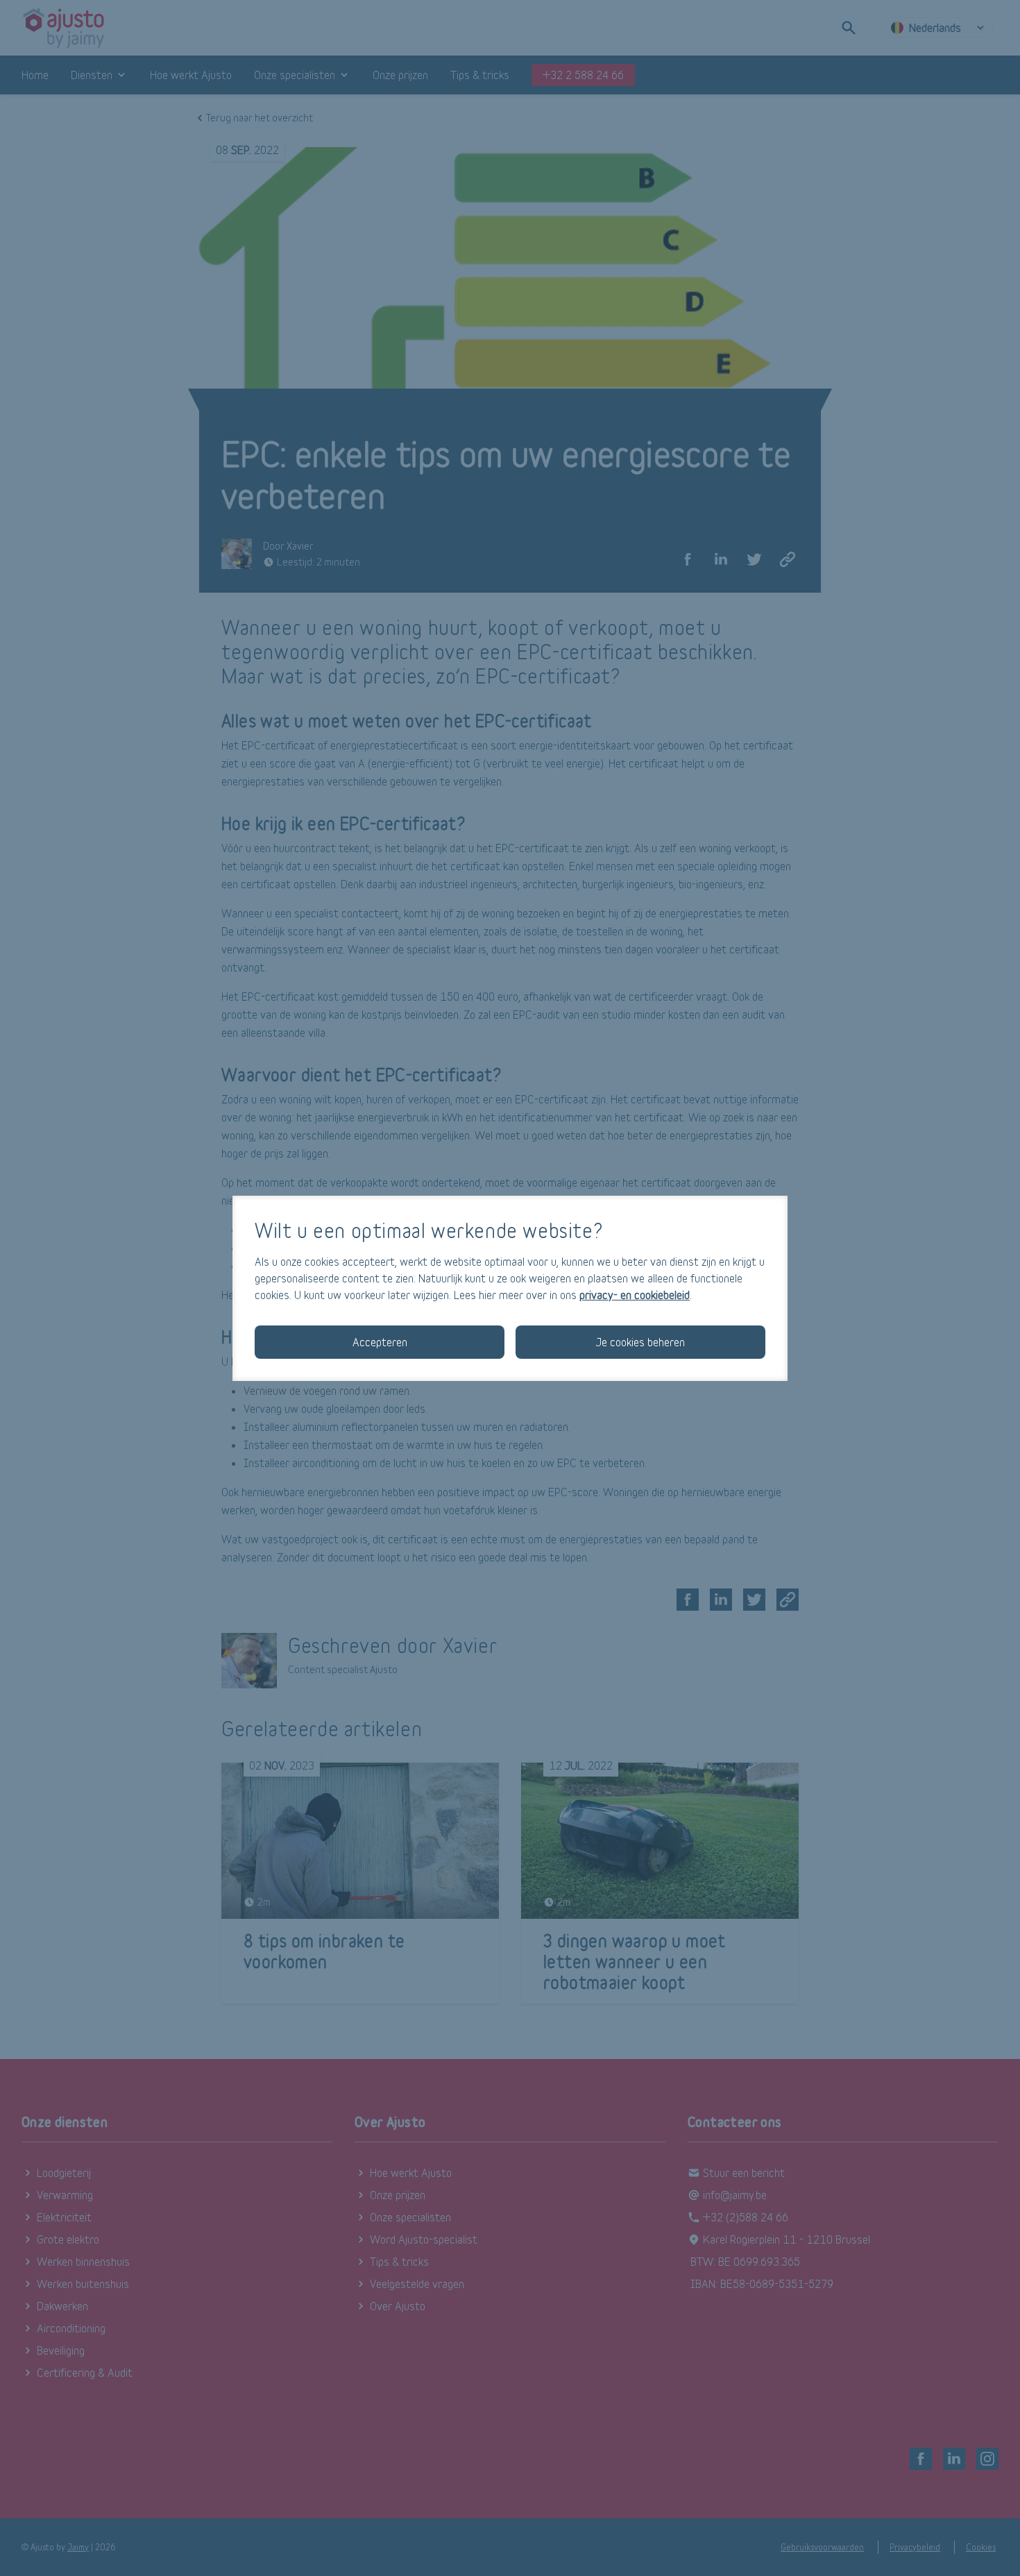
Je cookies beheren (640, 1342)
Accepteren (380, 1342)
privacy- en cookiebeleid (635, 1295)
